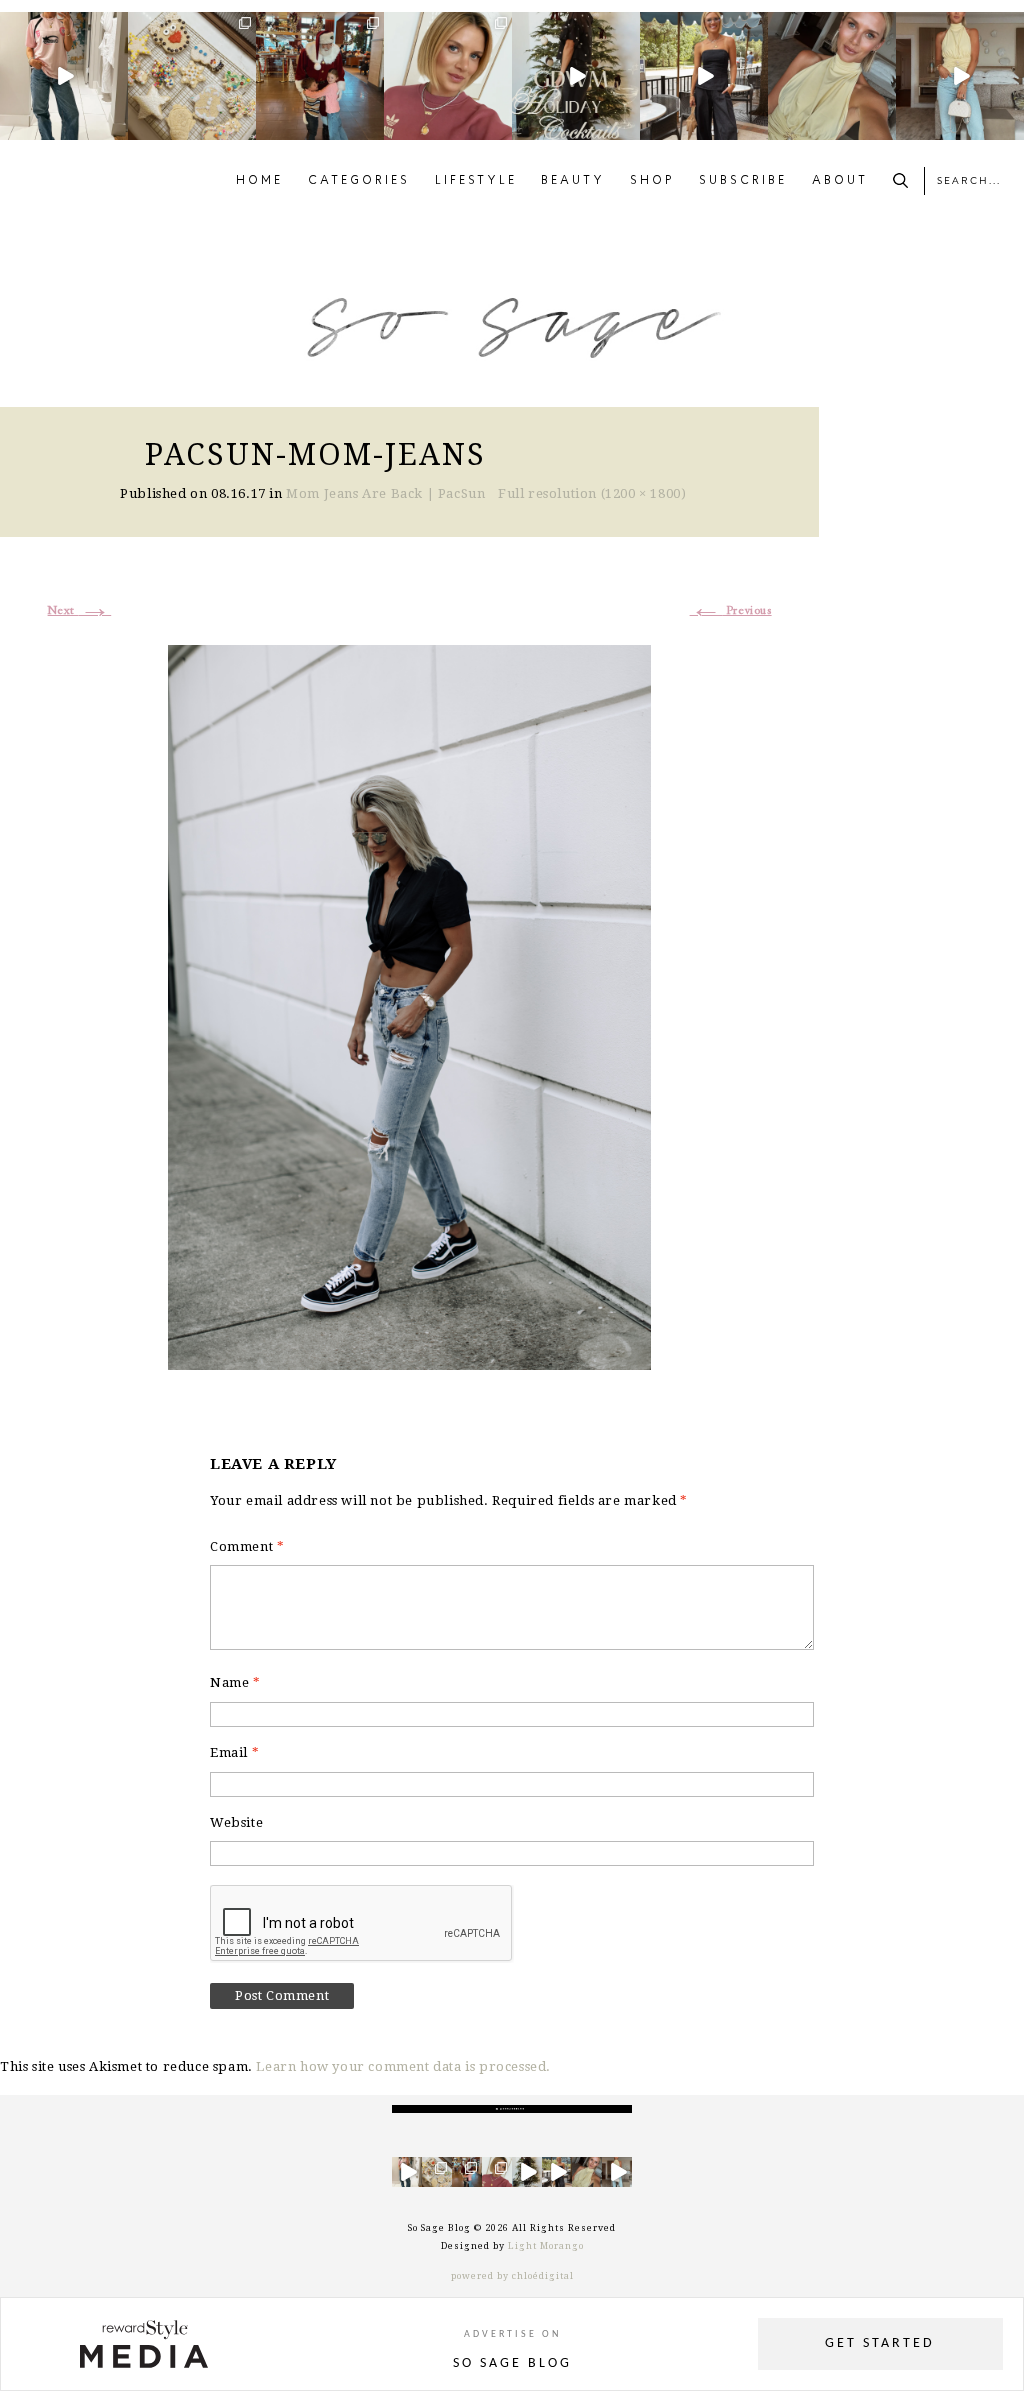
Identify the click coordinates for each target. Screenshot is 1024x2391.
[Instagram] (116, 128)
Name (235, 1682)
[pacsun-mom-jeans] (409, 1005)
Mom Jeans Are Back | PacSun (385, 493)
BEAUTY (573, 181)
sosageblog (62, 27)
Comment (247, 1546)
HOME (259, 181)
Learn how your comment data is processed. (403, 2066)
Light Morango (546, 2246)
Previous (731, 611)
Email (234, 1752)
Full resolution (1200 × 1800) (592, 493)
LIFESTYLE (476, 181)
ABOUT (840, 181)
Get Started (880, 2343)
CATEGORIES (359, 181)
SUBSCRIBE (743, 181)
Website (236, 1822)
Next (80, 611)
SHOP (652, 181)
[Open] (64, 76)
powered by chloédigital (512, 2276)
